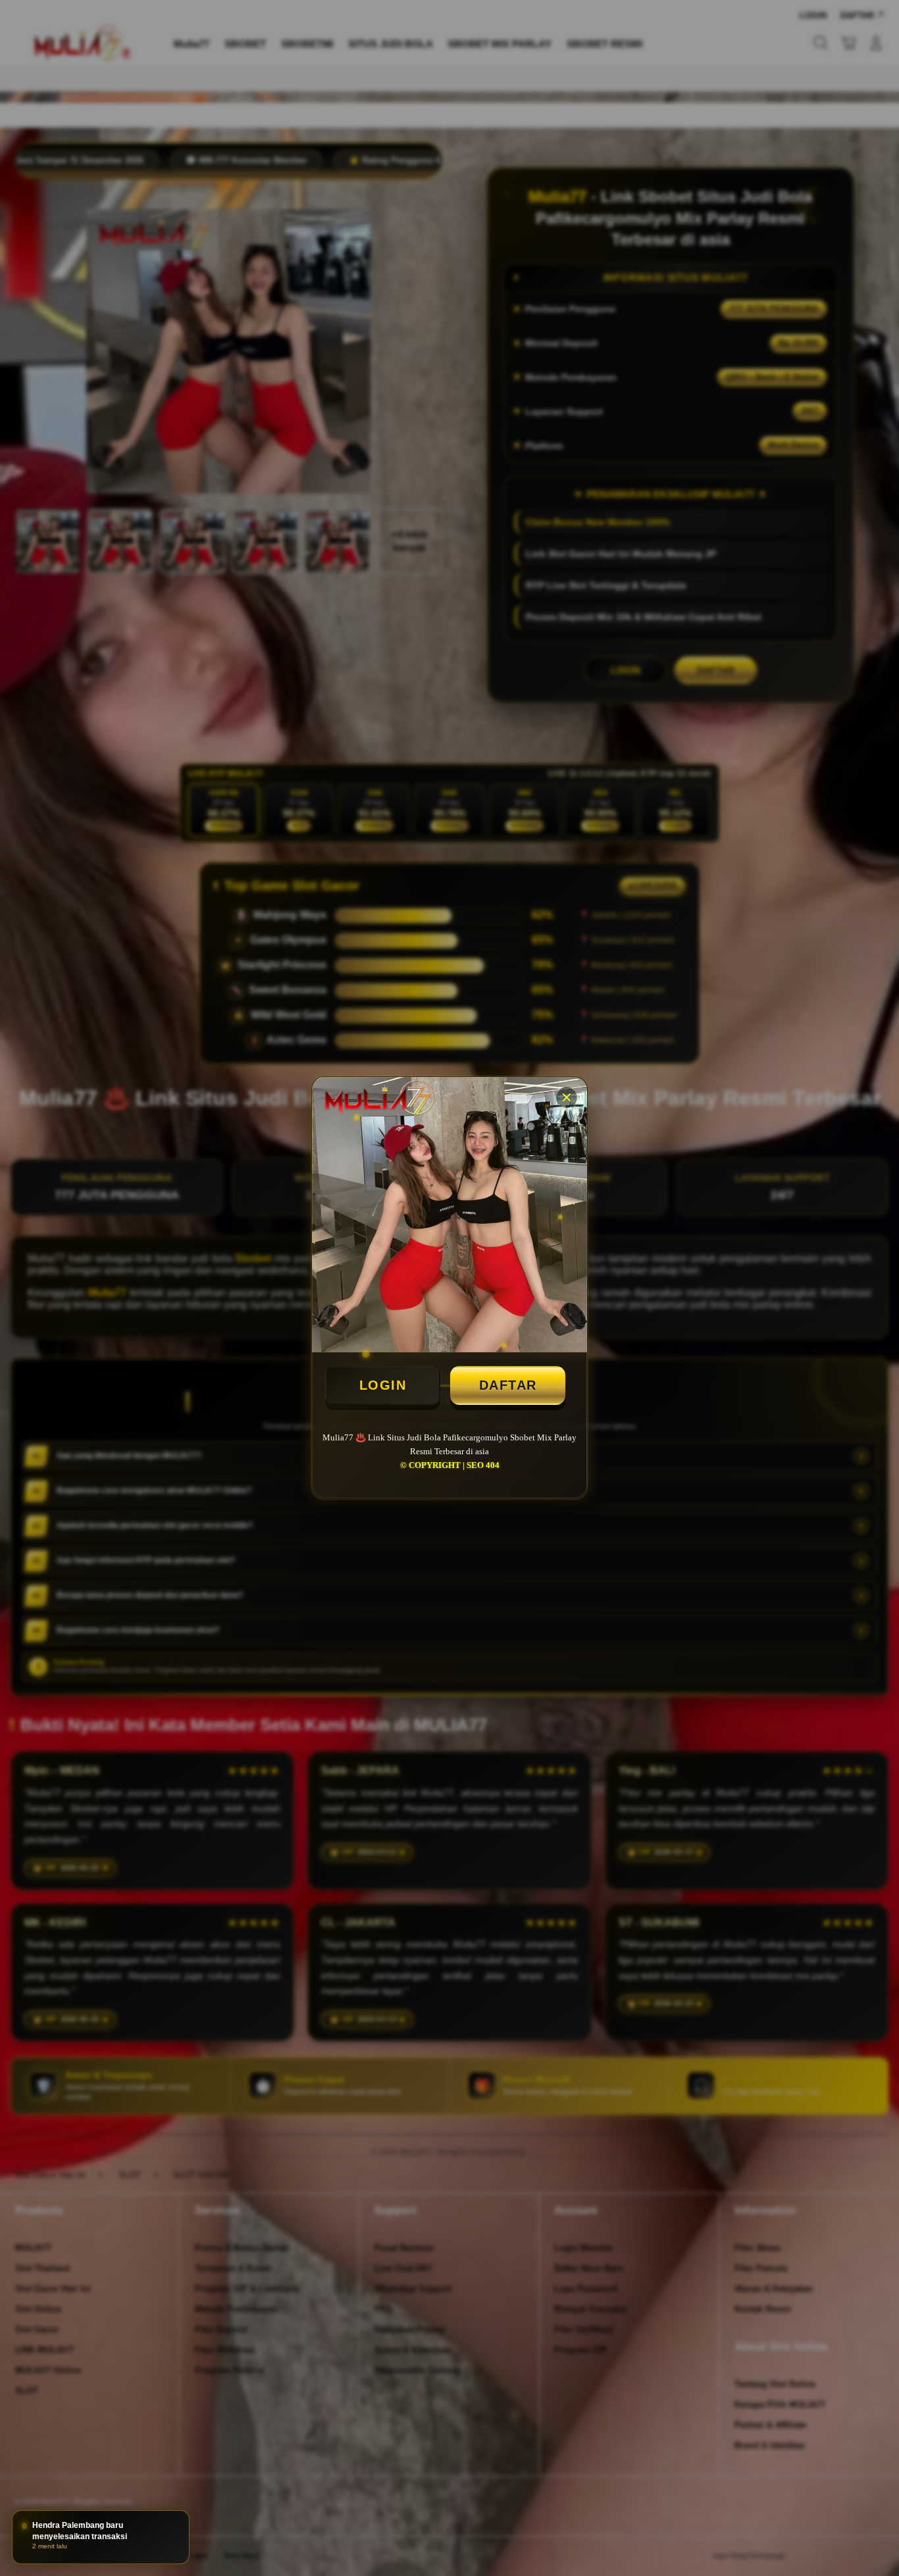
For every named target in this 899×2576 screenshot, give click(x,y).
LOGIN (383, 1385)
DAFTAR (508, 1385)
